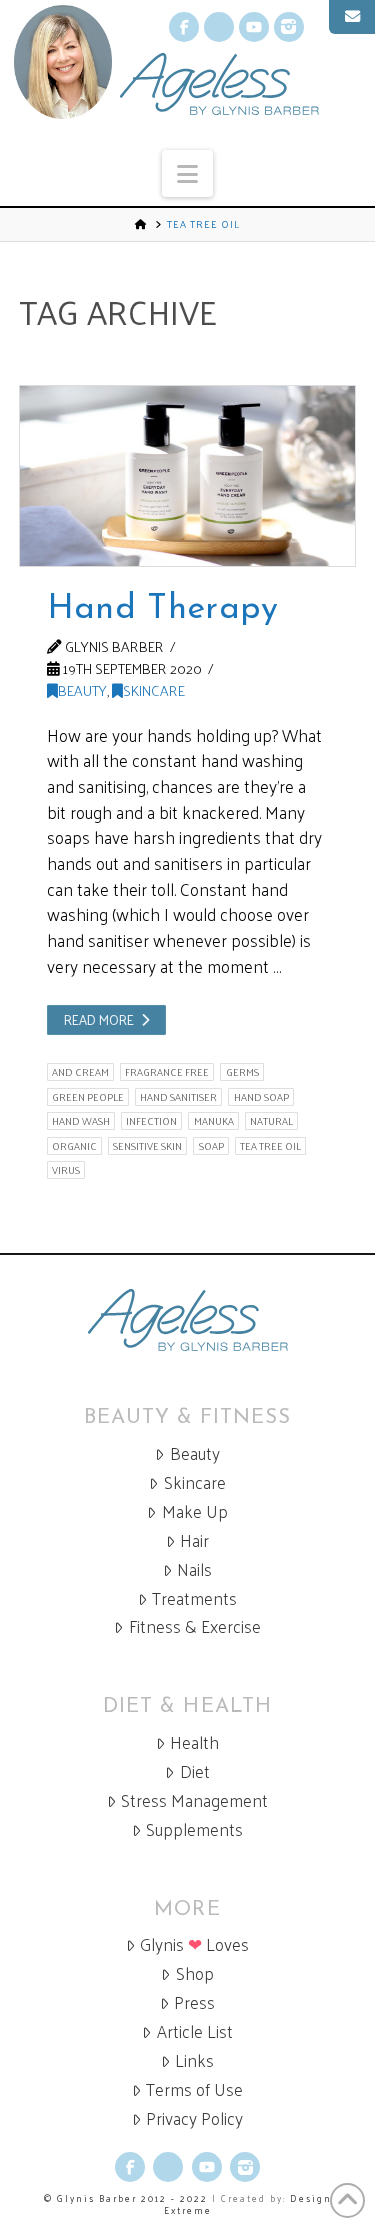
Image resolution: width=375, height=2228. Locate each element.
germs (242, 1072)
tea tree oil (270, 1146)
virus (66, 1170)
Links (194, 2060)
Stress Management (194, 1800)
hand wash (81, 1121)
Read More (99, 1019)
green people (88, 1097)
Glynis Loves (194, 1944)
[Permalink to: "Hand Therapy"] (188, 476)
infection (151, 1121)
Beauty (82, 690)
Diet (195, 1771)
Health (194, 1742)
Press (194, 2002)
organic (74, 1146)
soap (211, 1146)
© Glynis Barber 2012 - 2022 (126, 2198)
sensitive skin (147, 1146)
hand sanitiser (178, 1097)
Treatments (194, 1598)
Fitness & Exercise (195, 1626)
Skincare (154, 690)
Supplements (194, 1829)
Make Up (195, 1511)
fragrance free (167, 1072)
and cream (80, 1072)
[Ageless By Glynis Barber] (187, 1320)
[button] (187, 173)
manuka (214, 1121)
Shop (195, 1973)
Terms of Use (194, 2089)
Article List (195, 2031)
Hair (194, 1540)
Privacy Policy (194, 2118)
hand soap (261, 1097)
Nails (194, 1569)
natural (271, 1121)
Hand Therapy (163, 609)
